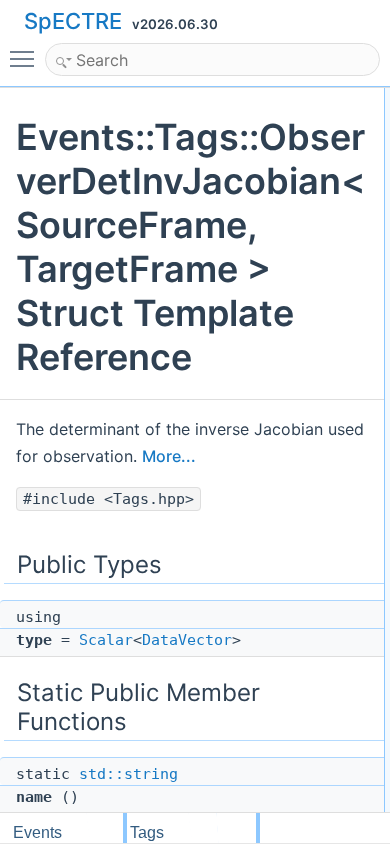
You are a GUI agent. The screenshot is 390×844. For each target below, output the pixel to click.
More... (169, 456)
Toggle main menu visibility (26, 58)
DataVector (187, 640)
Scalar (106, 640)
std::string (128, 774)
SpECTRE (73, 21)
